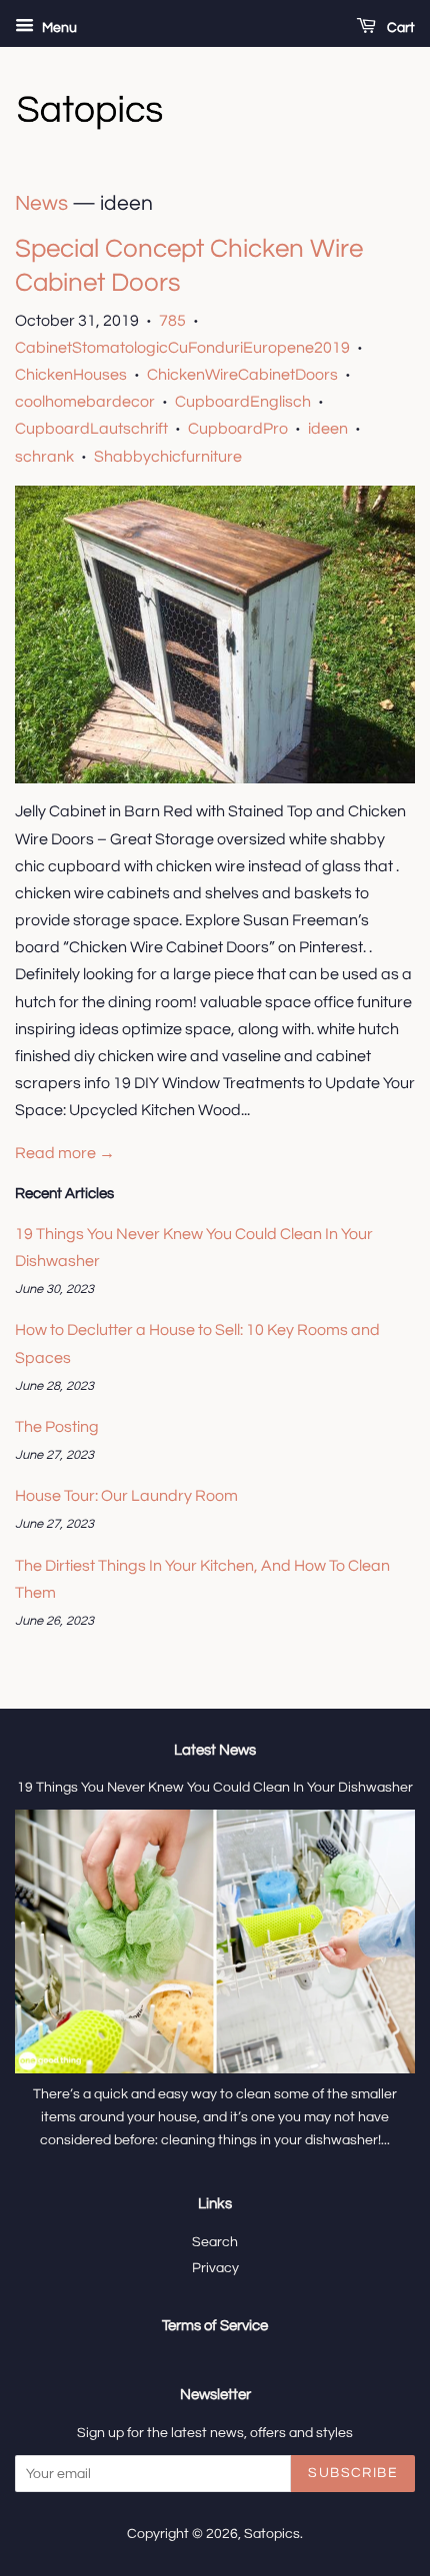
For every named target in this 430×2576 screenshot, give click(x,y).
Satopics (272, 2534)
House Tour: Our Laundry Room (126, 1496)
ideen (328, 429)
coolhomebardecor (85, 402)
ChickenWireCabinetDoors (242, 375)
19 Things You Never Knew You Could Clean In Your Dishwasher (215, 1788)
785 (172, 321)
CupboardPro (238, 429)
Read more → (65, 1153)
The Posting (57, 1427)
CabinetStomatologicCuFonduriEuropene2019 (182, 348)
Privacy (215, 2268)
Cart (399, 28)
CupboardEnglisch (243, 402)
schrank (44, 457)
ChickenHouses (71, 375)
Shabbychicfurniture (168, 457)
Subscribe (353, 2473)
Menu (58, 28)
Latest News (215, 1750)
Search (215, 2242)
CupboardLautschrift (91, 429)
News (41, 203)
